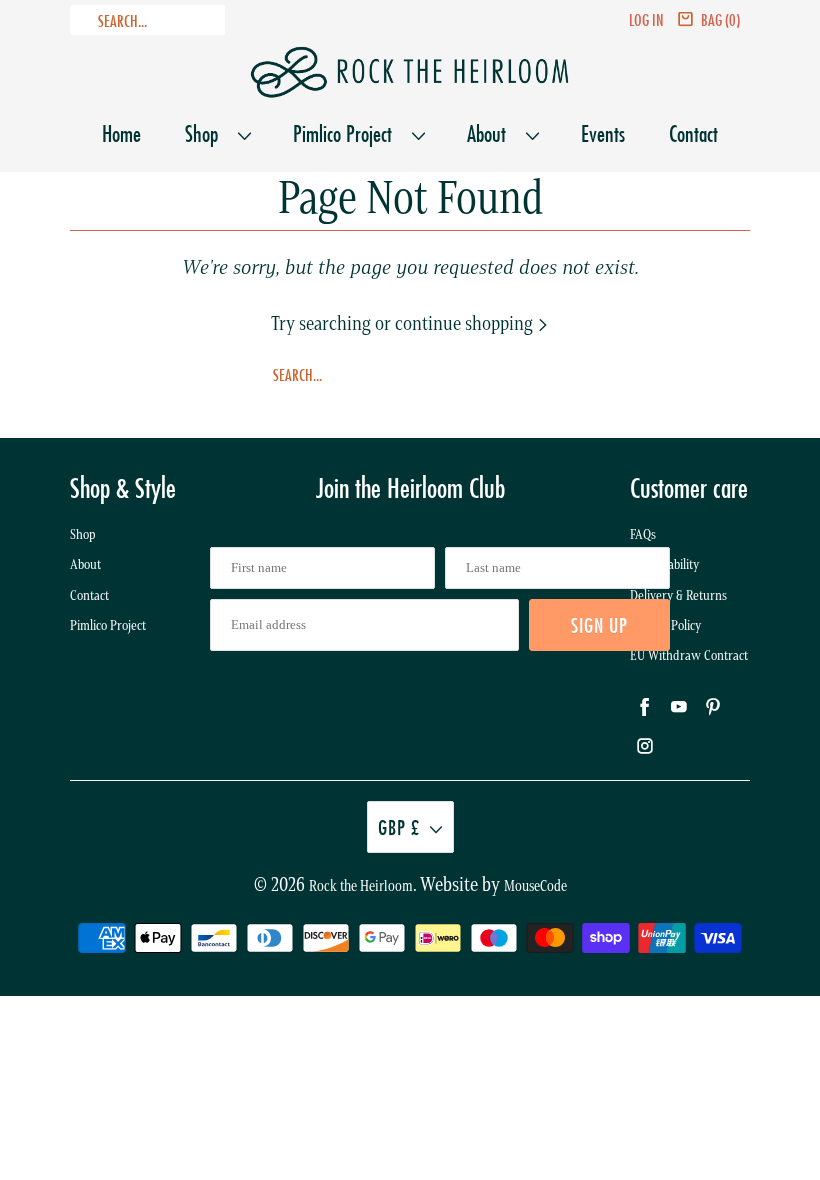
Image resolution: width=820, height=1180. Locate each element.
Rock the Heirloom (361, 886)
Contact (693, 133)
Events (603, 133)
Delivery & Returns (678, 595)
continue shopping (466, 323)
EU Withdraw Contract (689, 655)
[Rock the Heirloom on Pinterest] (428, 690)
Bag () (720, 19)
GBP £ (399, 827)
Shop (206, 133)
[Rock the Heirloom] (410, 72)
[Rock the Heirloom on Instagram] (464, 690)
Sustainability (664, 564)
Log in (646, 19)
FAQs (643, 534)
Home (121, 133)
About (491, 133)
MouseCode (535, 886)
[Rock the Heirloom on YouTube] (392, 690)
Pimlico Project (347, 133)
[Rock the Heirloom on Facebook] (356, 690)
